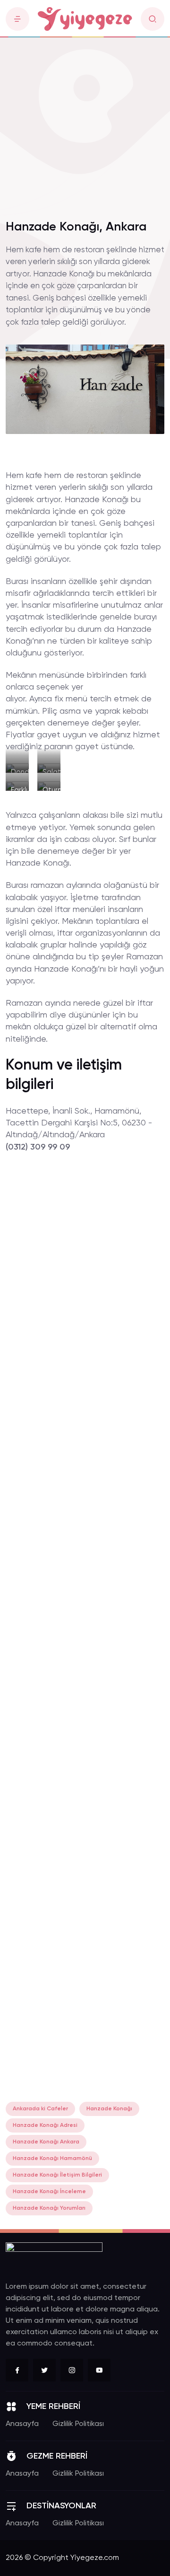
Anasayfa (22, 2424)
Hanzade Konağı (109, 2109)
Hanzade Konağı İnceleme (49, 2192)
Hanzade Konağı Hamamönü (52, 2159)
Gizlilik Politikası (78, 2424)
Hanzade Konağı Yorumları (49, 2208)
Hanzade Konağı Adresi (45, 2125)
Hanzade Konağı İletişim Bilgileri (57, 2175)
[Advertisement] (85, 123)
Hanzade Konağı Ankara (46, 2142)
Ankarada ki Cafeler (40, 2109)
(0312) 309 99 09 (38, 1147)
